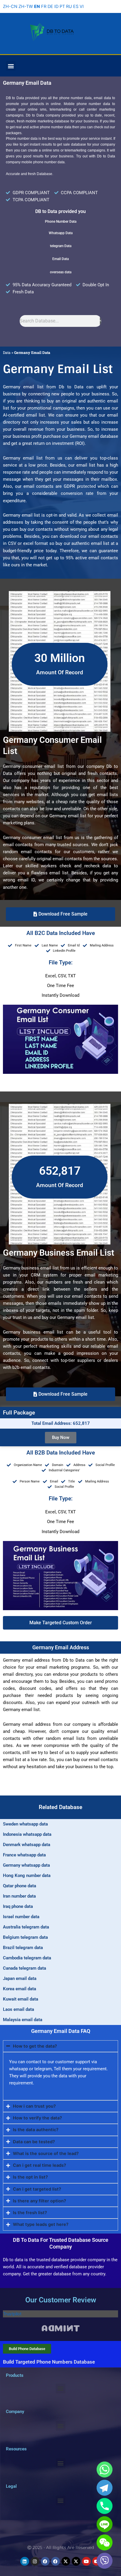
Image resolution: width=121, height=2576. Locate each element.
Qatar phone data (20, 1886)
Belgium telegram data (25, 1937)
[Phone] (105, 2506)
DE (50, 6)
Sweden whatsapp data (25, 1824)
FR (44, 6)
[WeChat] (105, 2542)
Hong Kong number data (27, 1876)
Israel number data (21, 1917)
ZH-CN (10, 6)
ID (56, 6)
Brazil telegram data (23, 1948)
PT (62, 6)
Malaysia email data (23, 2020)
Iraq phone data (18, 1906)
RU (69, 6)
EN (37, 6)
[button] (11, 66)
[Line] (105, 2524)
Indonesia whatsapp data (27, 1834)
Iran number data (19, 1896)
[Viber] (105, 2561)
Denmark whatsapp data (27, 1845)
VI (82, 6)
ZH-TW (26, 6)
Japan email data (20, 1978)
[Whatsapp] (105, 2470)
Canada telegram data (25, 1968)
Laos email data (19, 2009)
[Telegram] (105, 2488)
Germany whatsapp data (26, 1865)
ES (76, 6)
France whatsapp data (24, 1855)
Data (7, 352)
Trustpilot (12, 2314)
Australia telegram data (26, 1927)
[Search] (101, 321)
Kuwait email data (21, 1999)
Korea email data (20, 1989)
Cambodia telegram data (27, 1958)
